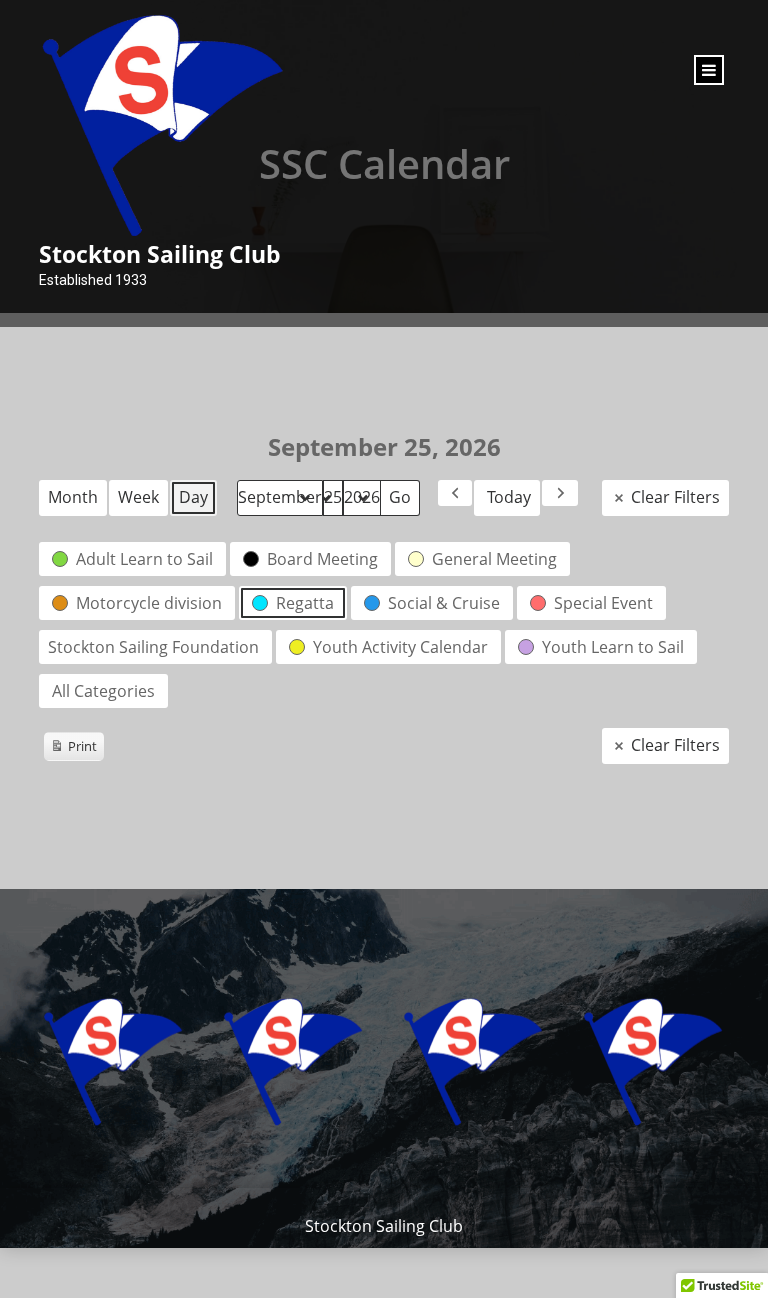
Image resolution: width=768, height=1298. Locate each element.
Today (509, 497)
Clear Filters (675, 497)
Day (193, 497)
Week (138, 497)
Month (73, 497)
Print (73, 749)
